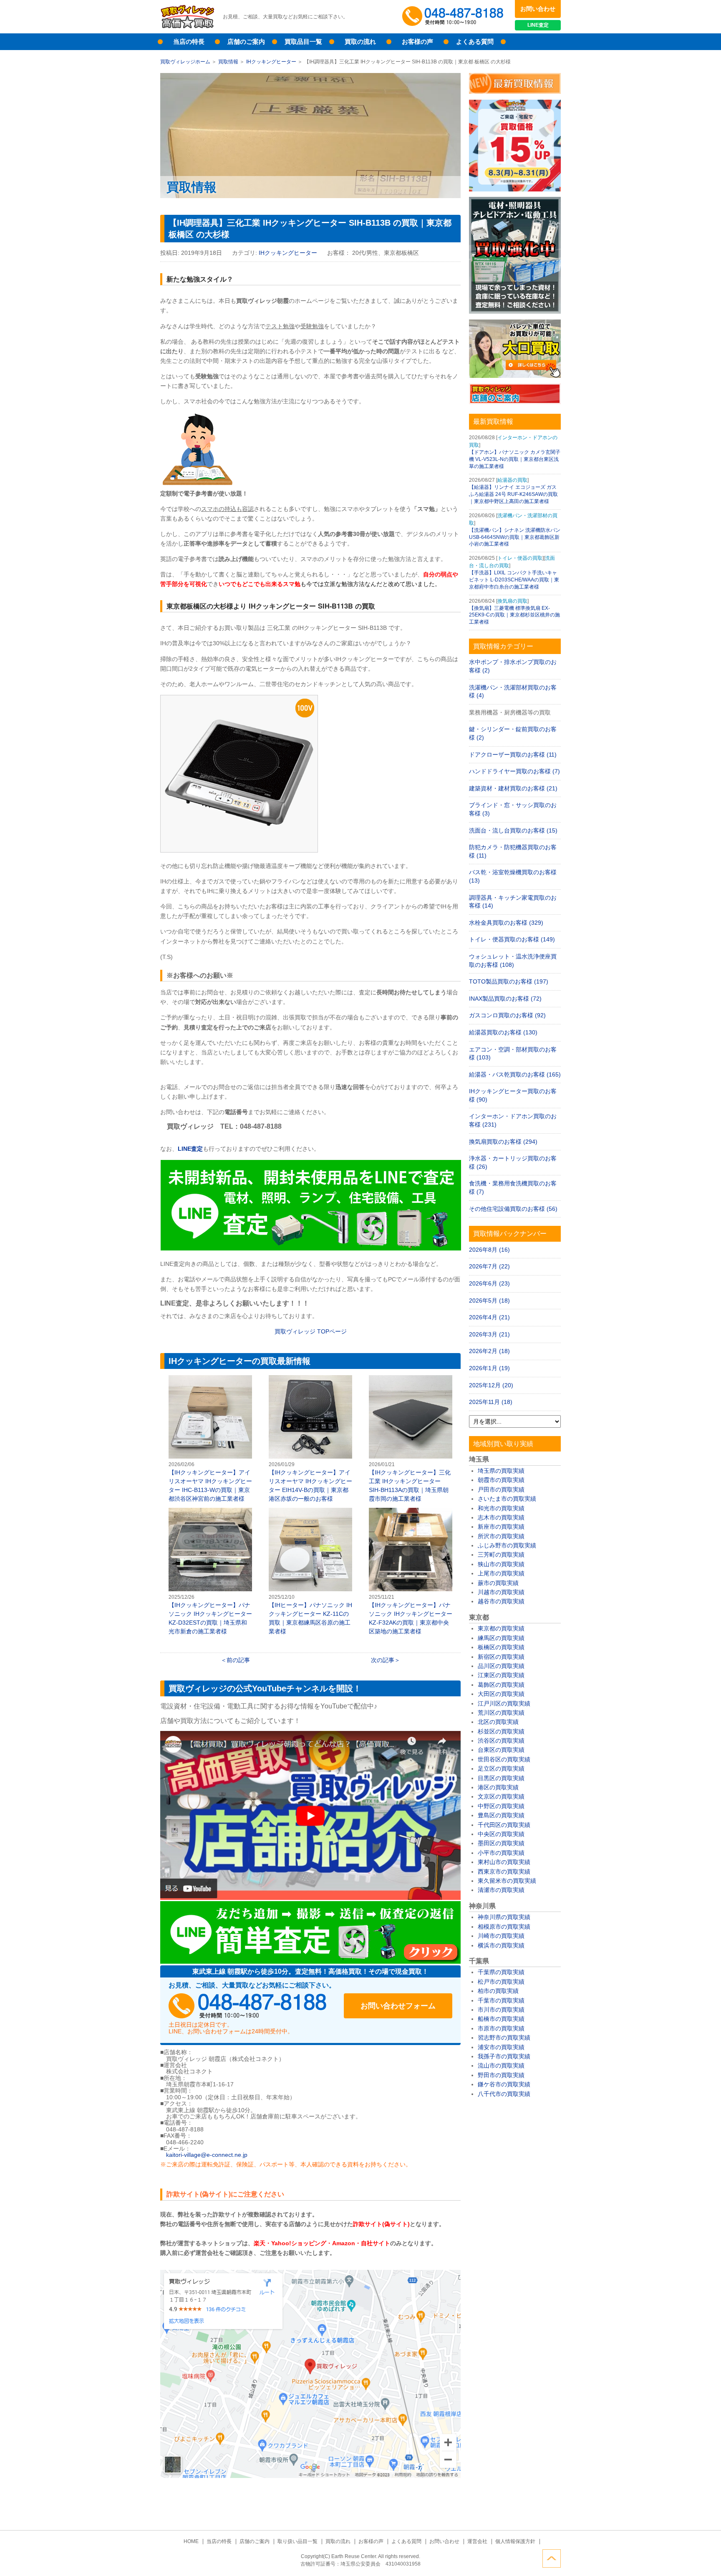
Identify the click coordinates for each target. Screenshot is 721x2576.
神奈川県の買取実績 (504, 1917)
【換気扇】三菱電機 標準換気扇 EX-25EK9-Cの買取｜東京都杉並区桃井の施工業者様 (514, 615)
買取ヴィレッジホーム (185, 62)
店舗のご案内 (246, 42)
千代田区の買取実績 (504, 1825)
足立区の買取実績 (501, 1768)
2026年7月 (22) (489, 1266)
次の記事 (383, 1660)
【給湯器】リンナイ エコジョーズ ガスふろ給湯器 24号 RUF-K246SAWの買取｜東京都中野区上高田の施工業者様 (513, 494)
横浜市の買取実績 (501, 1945)
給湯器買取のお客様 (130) (503, 1032)
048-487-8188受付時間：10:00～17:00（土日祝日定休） (248, 2006)
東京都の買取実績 (501, 1628)
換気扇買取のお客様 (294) (503, 1142)
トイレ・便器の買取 (520, 558)
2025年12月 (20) (491, 1385)
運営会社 (477, 2541)
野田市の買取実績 (501, 2075)
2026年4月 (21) (489, 1317)
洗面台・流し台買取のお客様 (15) (513, 830)
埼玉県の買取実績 (501, 1471)
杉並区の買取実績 (501, 1731)
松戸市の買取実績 (501, 1982)
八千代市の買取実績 (504, 2094)
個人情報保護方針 (515, 2541)
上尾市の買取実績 (501, 1573)
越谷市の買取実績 (501, 1601)
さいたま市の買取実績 (507, 1499)
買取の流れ (360, 42)
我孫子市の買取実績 (504, 2056)
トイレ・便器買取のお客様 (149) (512, 939)
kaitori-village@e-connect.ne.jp (207, 2155)
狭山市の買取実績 (501, 1564)
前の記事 (238, 1660)
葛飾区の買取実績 (501, 1685)
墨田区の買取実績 (501, 1843)
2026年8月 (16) (489, 1250)
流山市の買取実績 (501, 2065)
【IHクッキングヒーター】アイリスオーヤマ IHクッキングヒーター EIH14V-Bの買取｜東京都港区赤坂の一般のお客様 (310, 1439)
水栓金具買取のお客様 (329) (506, 923)
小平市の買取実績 (501, 1853)
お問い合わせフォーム (398, 2006)
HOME (191, 2541)
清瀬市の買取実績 (501, 1890)
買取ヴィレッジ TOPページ (311, 1331)
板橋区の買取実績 (501, 1647)
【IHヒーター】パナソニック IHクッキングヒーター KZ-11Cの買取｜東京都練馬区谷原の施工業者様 (310, 1572)
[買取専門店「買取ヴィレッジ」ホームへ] (187, 27)
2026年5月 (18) (489, 1301)
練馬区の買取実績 (501, 1638)
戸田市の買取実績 (501, 1489)
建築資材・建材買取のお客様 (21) (513, 788)
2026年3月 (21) (489, 1334)
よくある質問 (475, 42)
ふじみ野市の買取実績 (507, 1545)
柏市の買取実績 (498, 1991)
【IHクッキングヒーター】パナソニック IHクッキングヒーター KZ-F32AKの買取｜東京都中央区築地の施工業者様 (411, 1572)
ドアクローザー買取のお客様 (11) (513, 755)
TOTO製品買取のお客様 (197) (509, 981)
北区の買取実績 (498, 1722)
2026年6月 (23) (489, 1283)
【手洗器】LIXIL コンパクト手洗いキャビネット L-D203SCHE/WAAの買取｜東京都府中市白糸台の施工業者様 (514, 580)
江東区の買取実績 (501, 1675)
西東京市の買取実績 (504, 1872)
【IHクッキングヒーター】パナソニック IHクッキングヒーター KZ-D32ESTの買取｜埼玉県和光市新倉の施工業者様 (210, 1572)
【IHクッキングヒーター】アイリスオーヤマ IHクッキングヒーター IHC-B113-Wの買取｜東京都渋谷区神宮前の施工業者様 (210, 1439)
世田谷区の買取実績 (504, 1759)
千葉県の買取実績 (501, 1972)
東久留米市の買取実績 (507, 1881)
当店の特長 (189, 42)
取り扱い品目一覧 (297, 2541)
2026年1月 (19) (489, 1368)
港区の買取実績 (498, 1787)
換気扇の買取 (512, 601)
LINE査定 (538, 25)
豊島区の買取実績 (501, 1815)
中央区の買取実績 (501, 1834)
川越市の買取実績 (501, 1592)
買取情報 (228, 62)
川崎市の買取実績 (501, 1936)
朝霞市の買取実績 (501, 1480)
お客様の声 (417, 42)
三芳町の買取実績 (501, 1555)
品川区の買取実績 (501, 1666)
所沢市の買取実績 (501, 1536)
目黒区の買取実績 (501, 1778)
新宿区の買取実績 (501, 1657)
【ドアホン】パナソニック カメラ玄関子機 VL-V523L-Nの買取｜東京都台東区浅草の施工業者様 (515, 459)
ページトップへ (552, 2558)
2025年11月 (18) (491, 1402)
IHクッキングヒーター (271, 62)
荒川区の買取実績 (501, 1713)
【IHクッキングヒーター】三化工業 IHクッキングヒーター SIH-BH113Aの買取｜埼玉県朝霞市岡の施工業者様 (411, 1439)
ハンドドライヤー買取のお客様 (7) (514, 771)
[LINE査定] (311, 1248)
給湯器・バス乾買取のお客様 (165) (515, 1074)
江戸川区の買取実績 (504, 1703)
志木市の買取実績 (501, 1517)
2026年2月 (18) (489, 1351)
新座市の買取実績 (501, 1527)
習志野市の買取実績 (504, 2038)
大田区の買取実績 (501, 1694)
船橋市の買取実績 (501, 2019)
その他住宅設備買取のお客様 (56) (513, 1209)
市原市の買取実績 (501, 2028)
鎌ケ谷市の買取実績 (504, 2084)
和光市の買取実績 (501, 1508)
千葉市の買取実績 (501, 2000)
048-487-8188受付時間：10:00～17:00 (454, 17)
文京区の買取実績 (501, 1796)
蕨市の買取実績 (498, 1583)
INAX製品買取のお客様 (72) (505, 999)
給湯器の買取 (512, 480)
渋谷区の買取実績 (501, 1741)
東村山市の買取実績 (504, 1862)
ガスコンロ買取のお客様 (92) (507, 1015)
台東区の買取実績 (501, 1750)
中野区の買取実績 (501, 1806)
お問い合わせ (538, 9)
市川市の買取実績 (501, 2010)
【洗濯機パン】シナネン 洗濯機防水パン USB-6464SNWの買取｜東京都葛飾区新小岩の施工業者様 (515, 537)
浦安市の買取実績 (501, 2047)
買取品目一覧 (303, 42)
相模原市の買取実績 (504, 1927)
